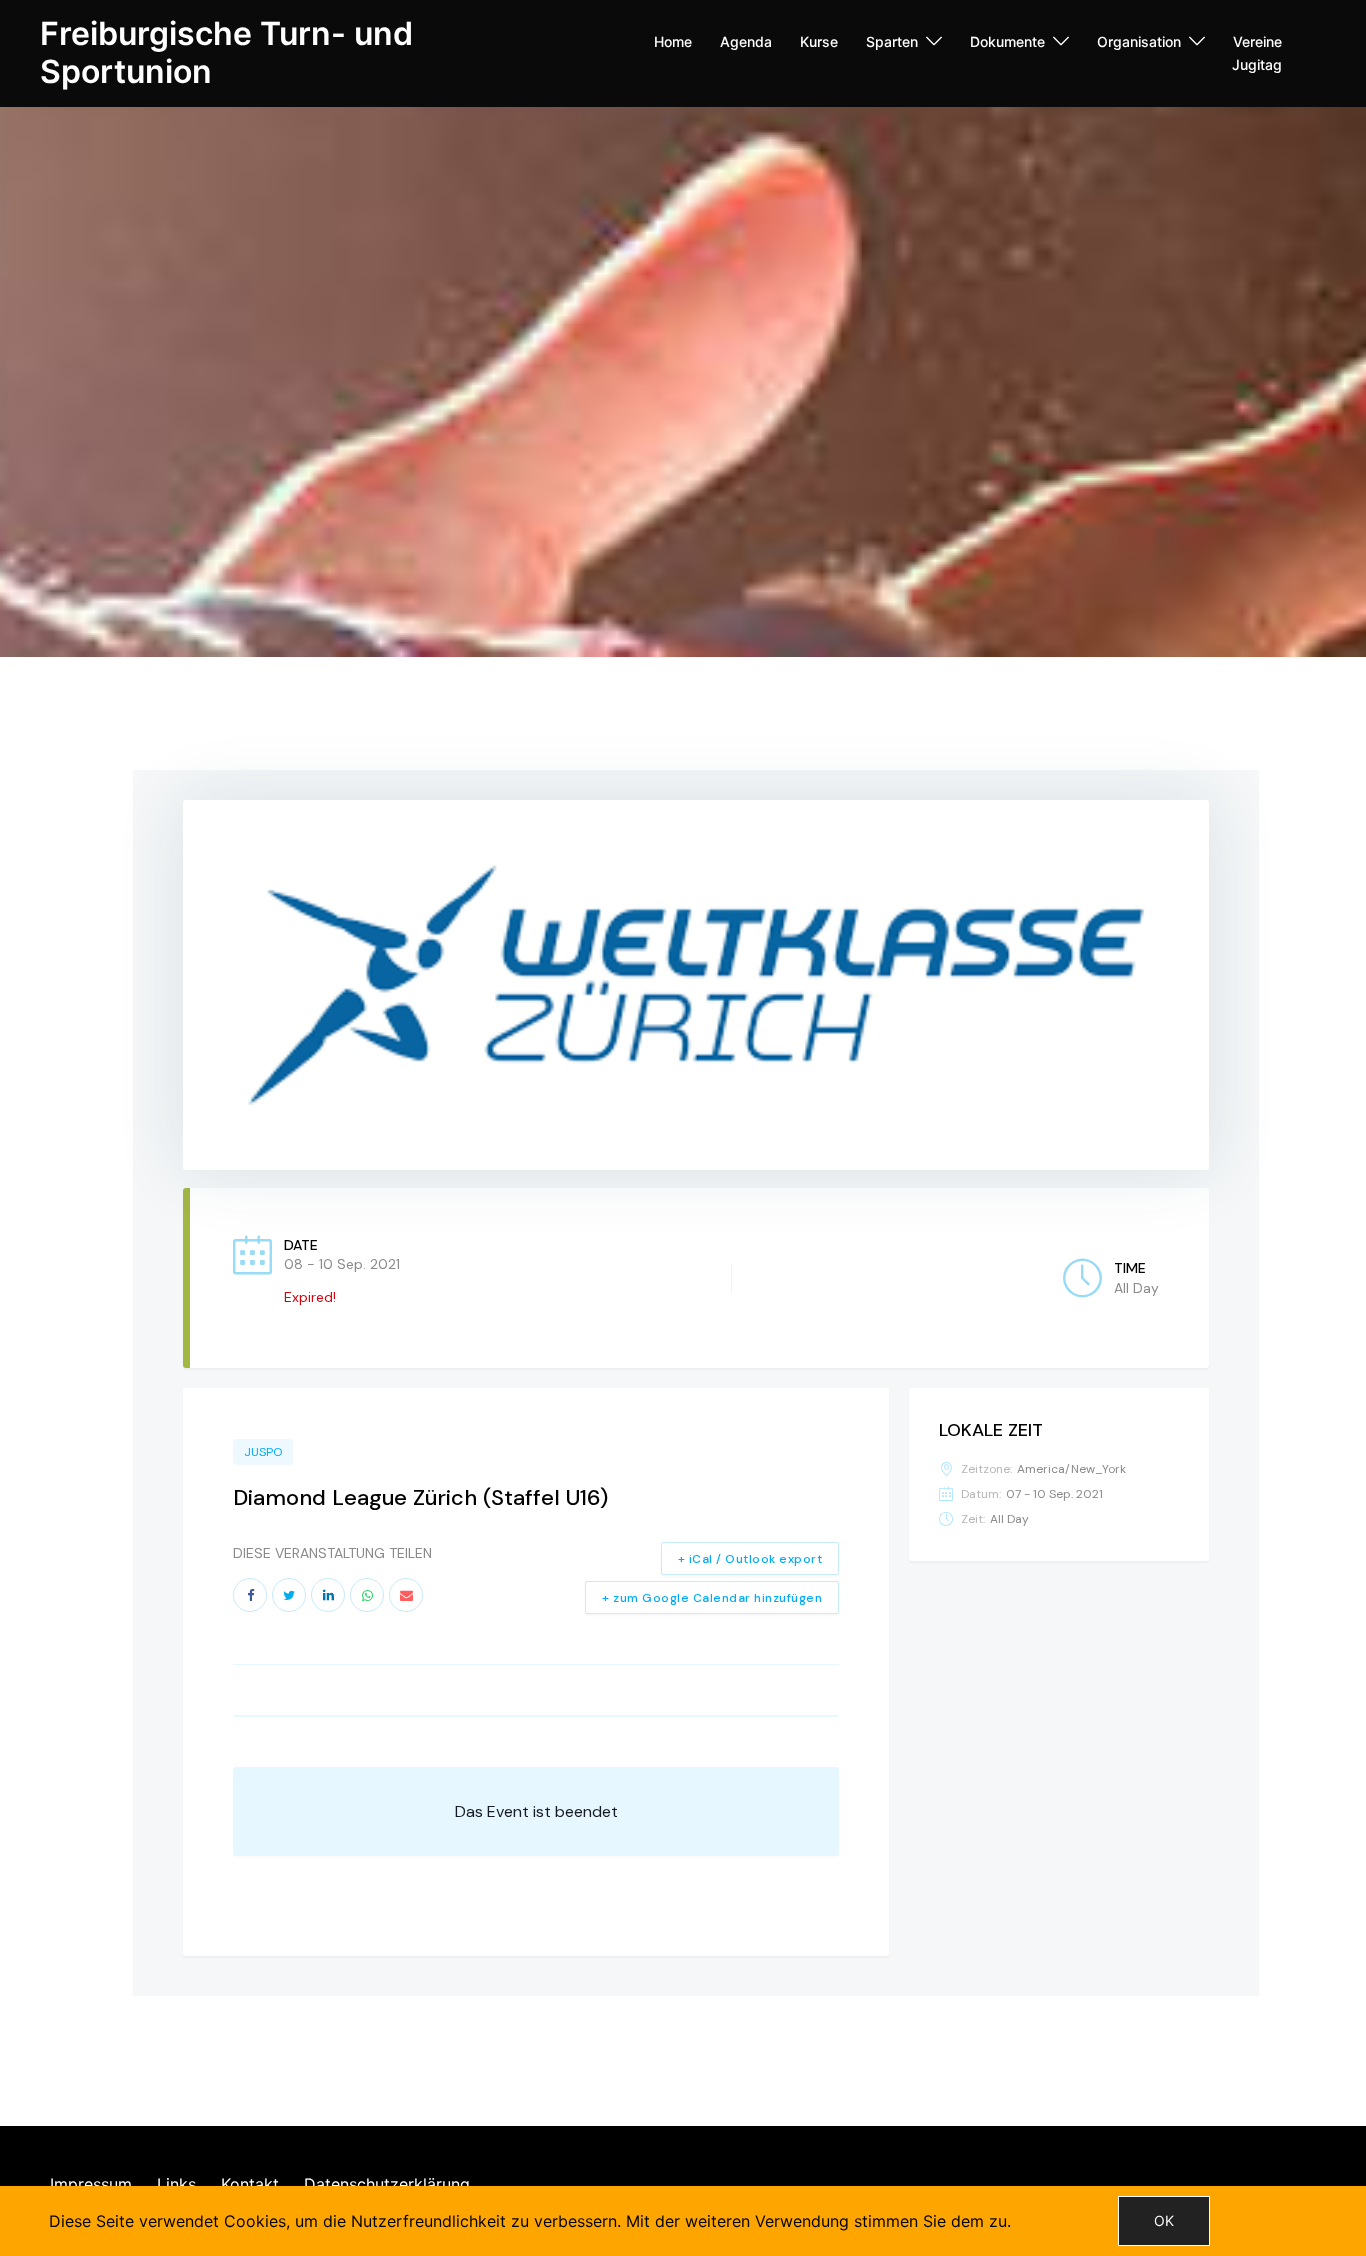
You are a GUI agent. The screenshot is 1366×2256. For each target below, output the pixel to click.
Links (176, 2184)
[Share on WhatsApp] (367, 1595)
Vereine (1257, 41)
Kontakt (250, 2184)
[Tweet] (289, 1595)
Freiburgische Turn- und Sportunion (226, 52)
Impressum (91, 2184)
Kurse (819, 41)
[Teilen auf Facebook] (250, 1595)
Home (673, 41)
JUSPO (263, 1452)
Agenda (746, 41)
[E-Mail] (406, 1595)
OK (1164, 2220)
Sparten (892, 41)
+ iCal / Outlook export (750, 1559)
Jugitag (1257, 64)
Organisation (1139, 41)
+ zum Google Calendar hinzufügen (712, 1598)
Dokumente (1007, 41)
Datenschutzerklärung (387, 2184)
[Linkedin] (328, 1595)
